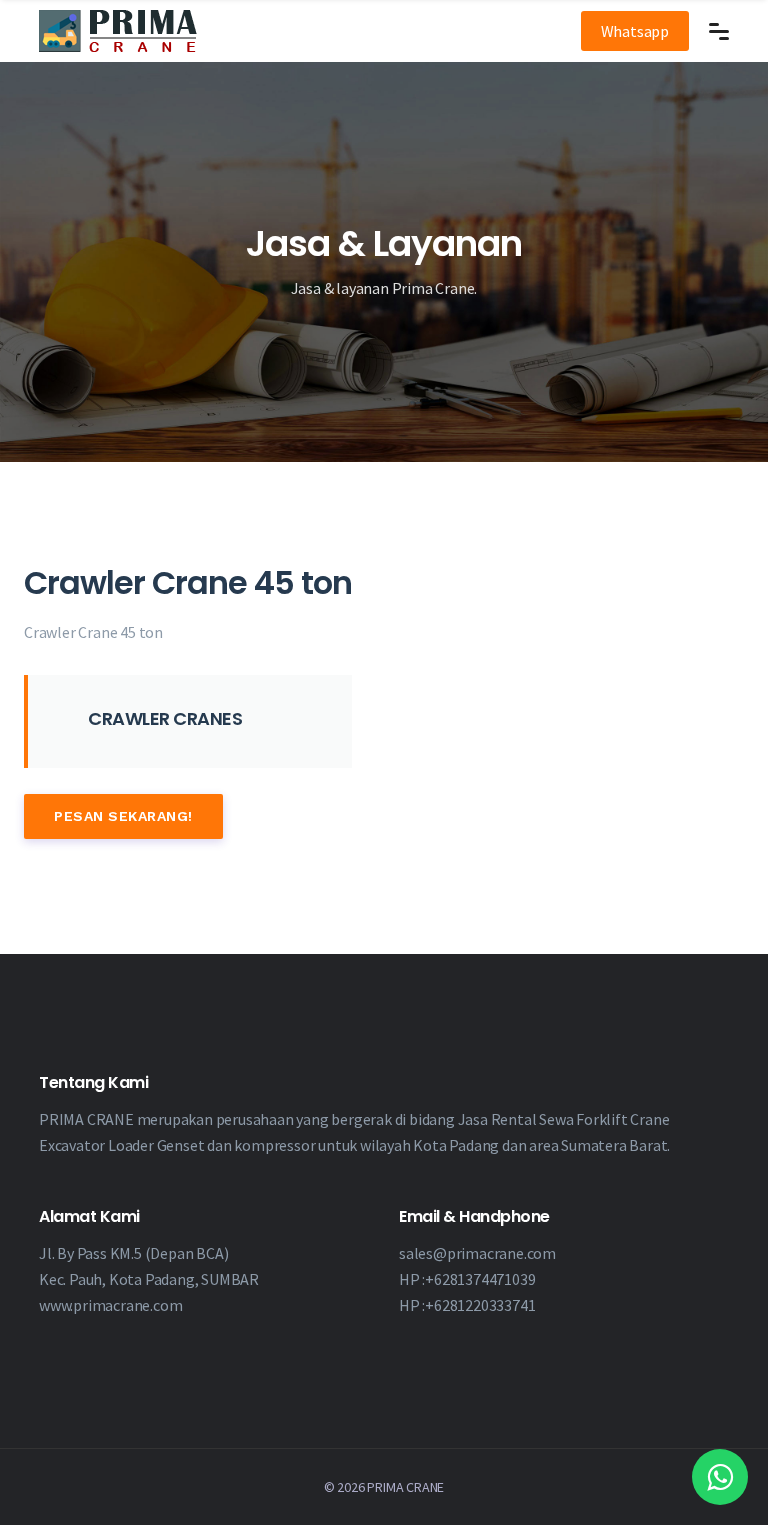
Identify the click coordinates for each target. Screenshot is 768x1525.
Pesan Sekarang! (123, 816)
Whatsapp (635, 31)
